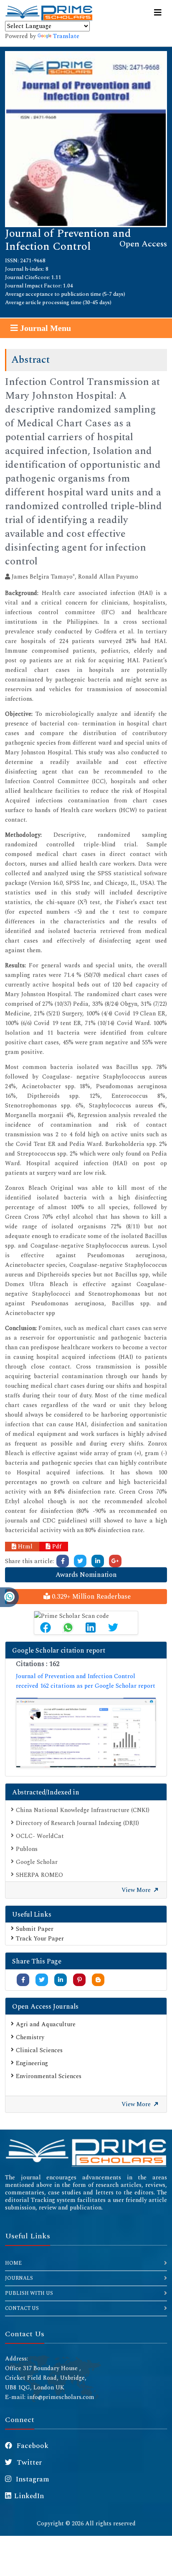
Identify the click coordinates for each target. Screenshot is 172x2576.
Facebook (32, 2446)
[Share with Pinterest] (80, 1980)
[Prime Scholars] (49, 13)
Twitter (28, 2463)
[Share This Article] (46, 1628)
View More (137, 1890)
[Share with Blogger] (98, 1980)
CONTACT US (22, 2308)
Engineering (32, 2063)
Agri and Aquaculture (46, 2024)
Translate (66, 36)
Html (24, 1547)
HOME (13, 2263)
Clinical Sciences (39, 2050)
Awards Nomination (86, 1575)
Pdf (56, 1547)
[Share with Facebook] (23, 1980)
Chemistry (30, 2037)
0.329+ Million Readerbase (90, 1597)
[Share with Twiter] (42, 1980)
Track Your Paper (40, 1939)
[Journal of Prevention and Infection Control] (86, 138)
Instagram (32, 2479)
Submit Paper (35, 1929)
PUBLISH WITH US (29, 2293)
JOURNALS (19, 2278)
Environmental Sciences (49, 2076)
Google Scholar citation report (59, 1651)
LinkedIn (29, 2496)
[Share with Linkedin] (61, 1980)
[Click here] (63, 1561)
